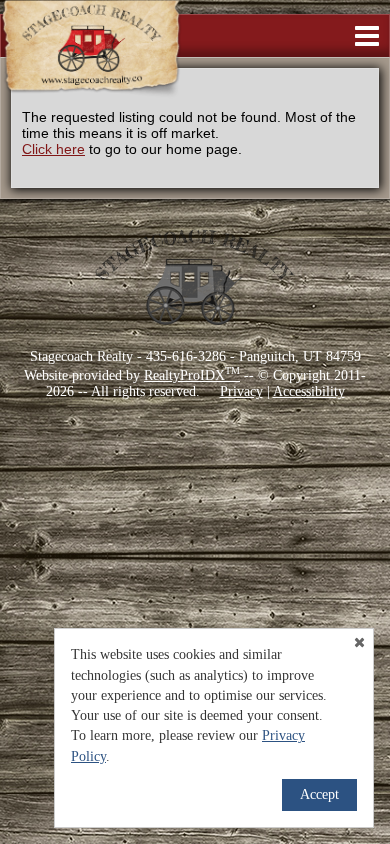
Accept (319, 794)
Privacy (241, 391)
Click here (53, 149)
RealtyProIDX (192, 375)
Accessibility (309, 391)
